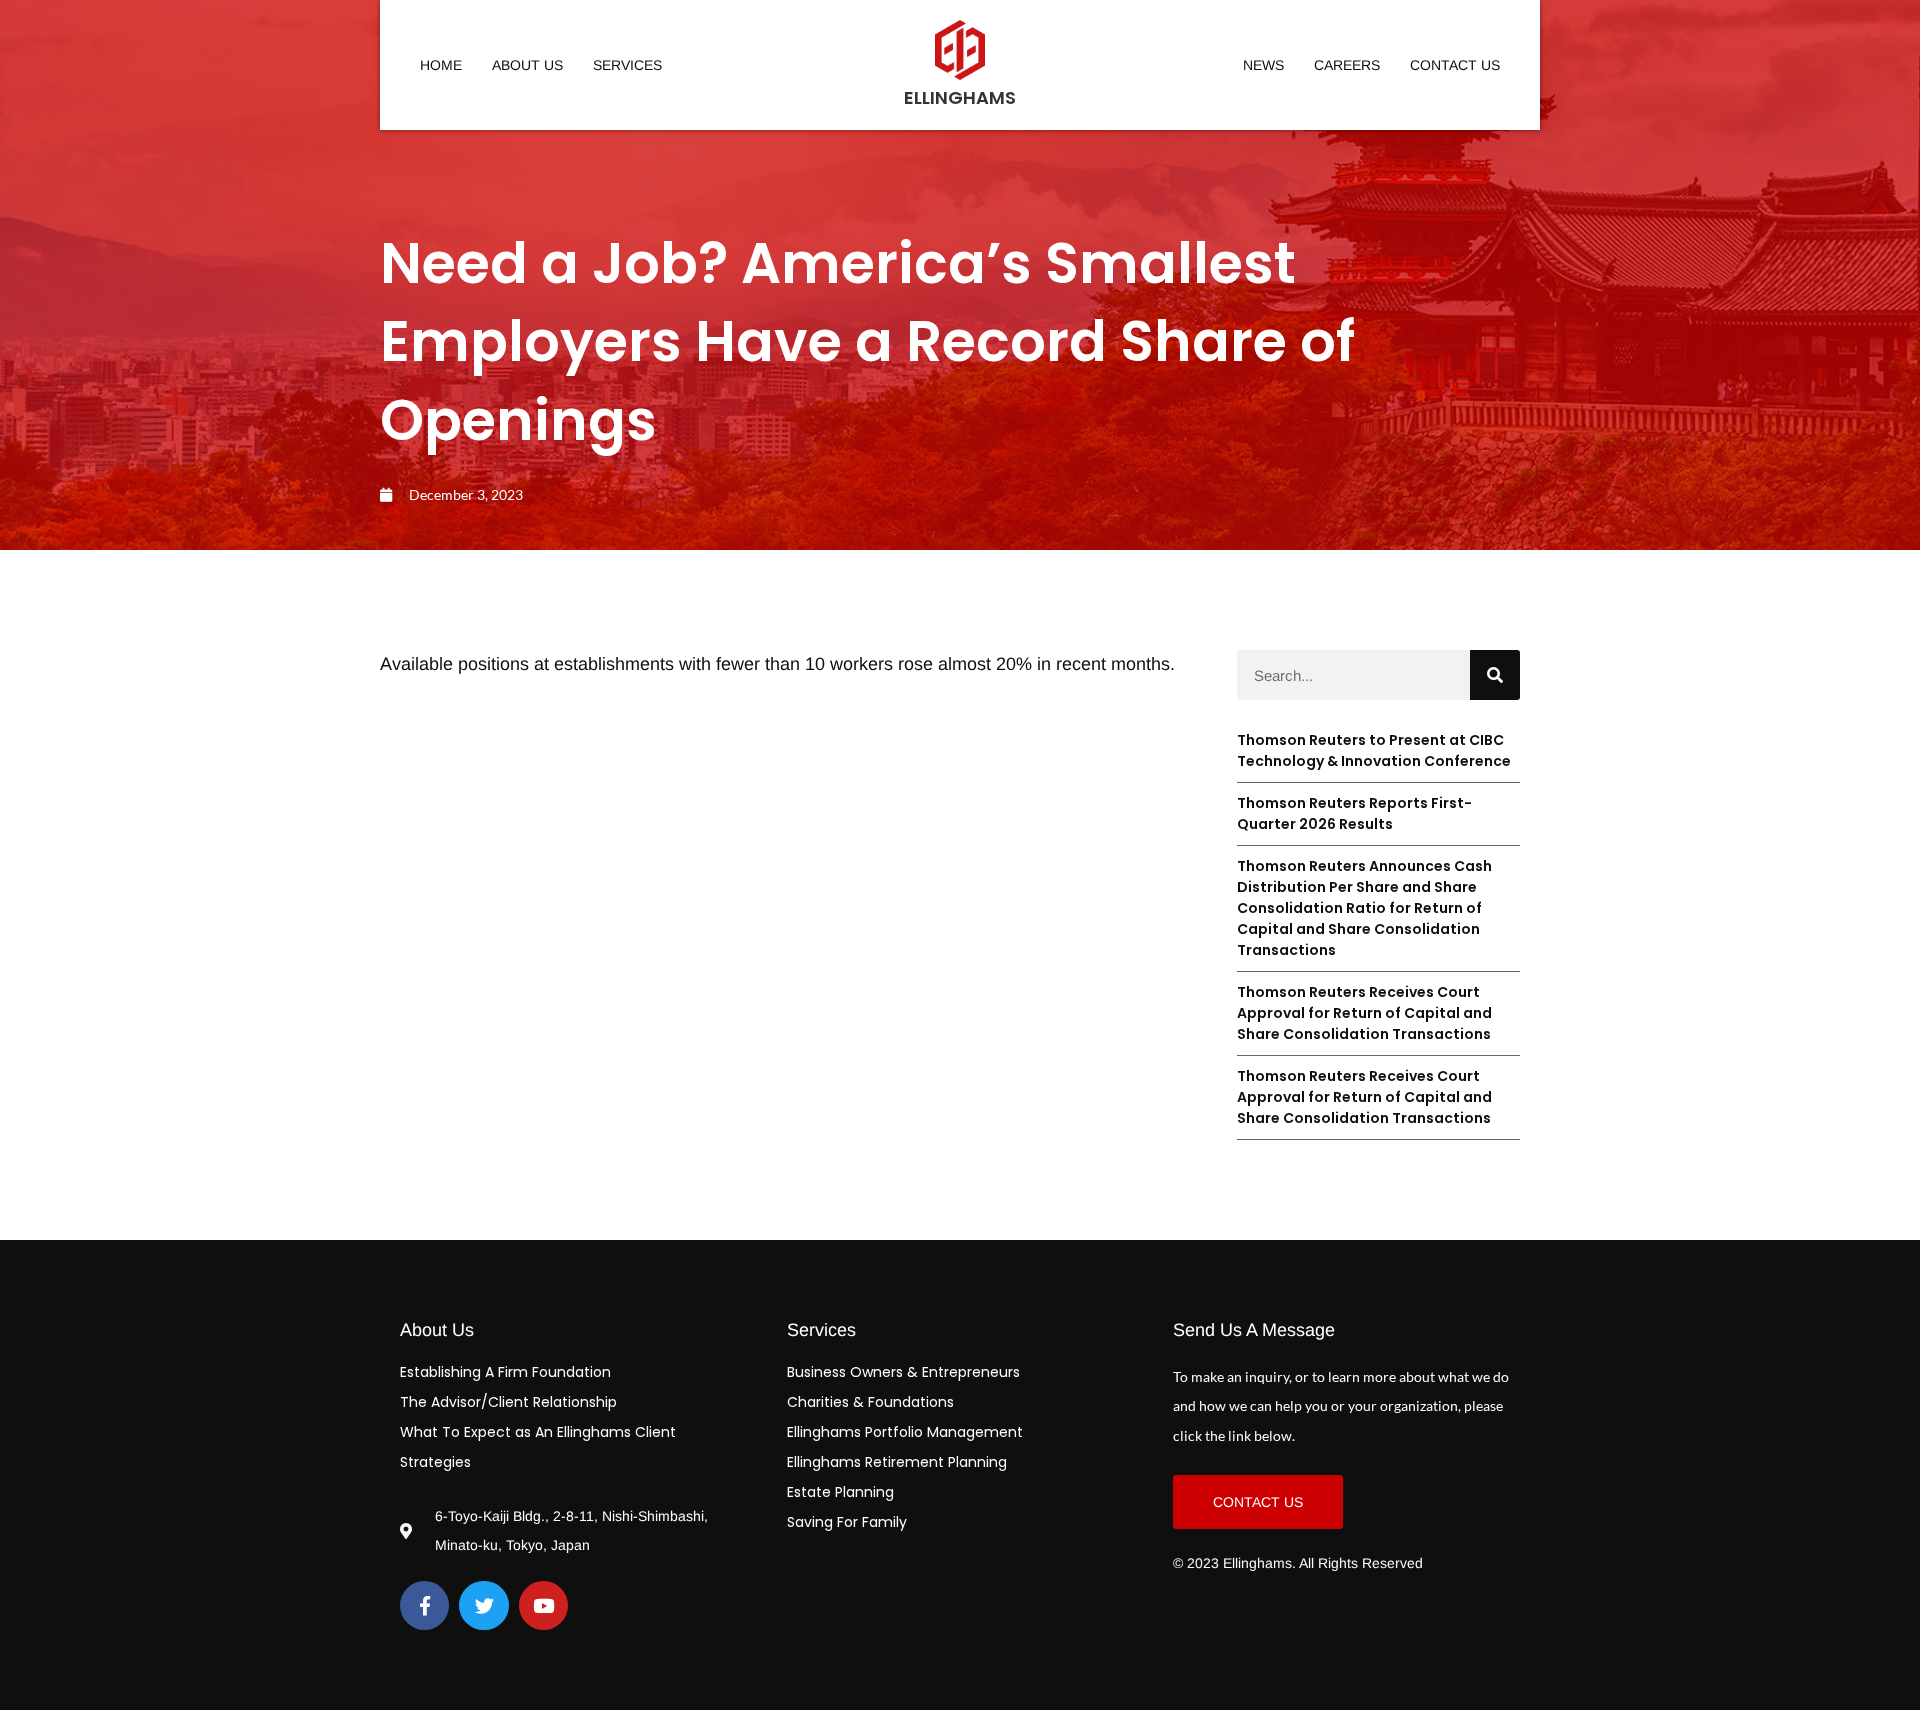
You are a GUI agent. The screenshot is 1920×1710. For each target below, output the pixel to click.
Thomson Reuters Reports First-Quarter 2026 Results (1354, 813)
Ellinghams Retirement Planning (897, 1462)
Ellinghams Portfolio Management (905, 1432)
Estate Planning (840, 1492)
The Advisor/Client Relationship (508, 1402)
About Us (527, 65)
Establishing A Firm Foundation (505, 1372)
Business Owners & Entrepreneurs (903, 1372)
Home (441, 65)
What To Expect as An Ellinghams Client (538, 1432)
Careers (1347, 65)
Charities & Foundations (870, 1402)
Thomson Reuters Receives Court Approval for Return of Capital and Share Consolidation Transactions (1364, 1013)
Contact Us (1455, 65)
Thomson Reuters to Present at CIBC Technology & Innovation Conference (1374, 750)
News (1263, 65)
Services (627, 65)
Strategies (435, 1462)
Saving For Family (847, 1522)
